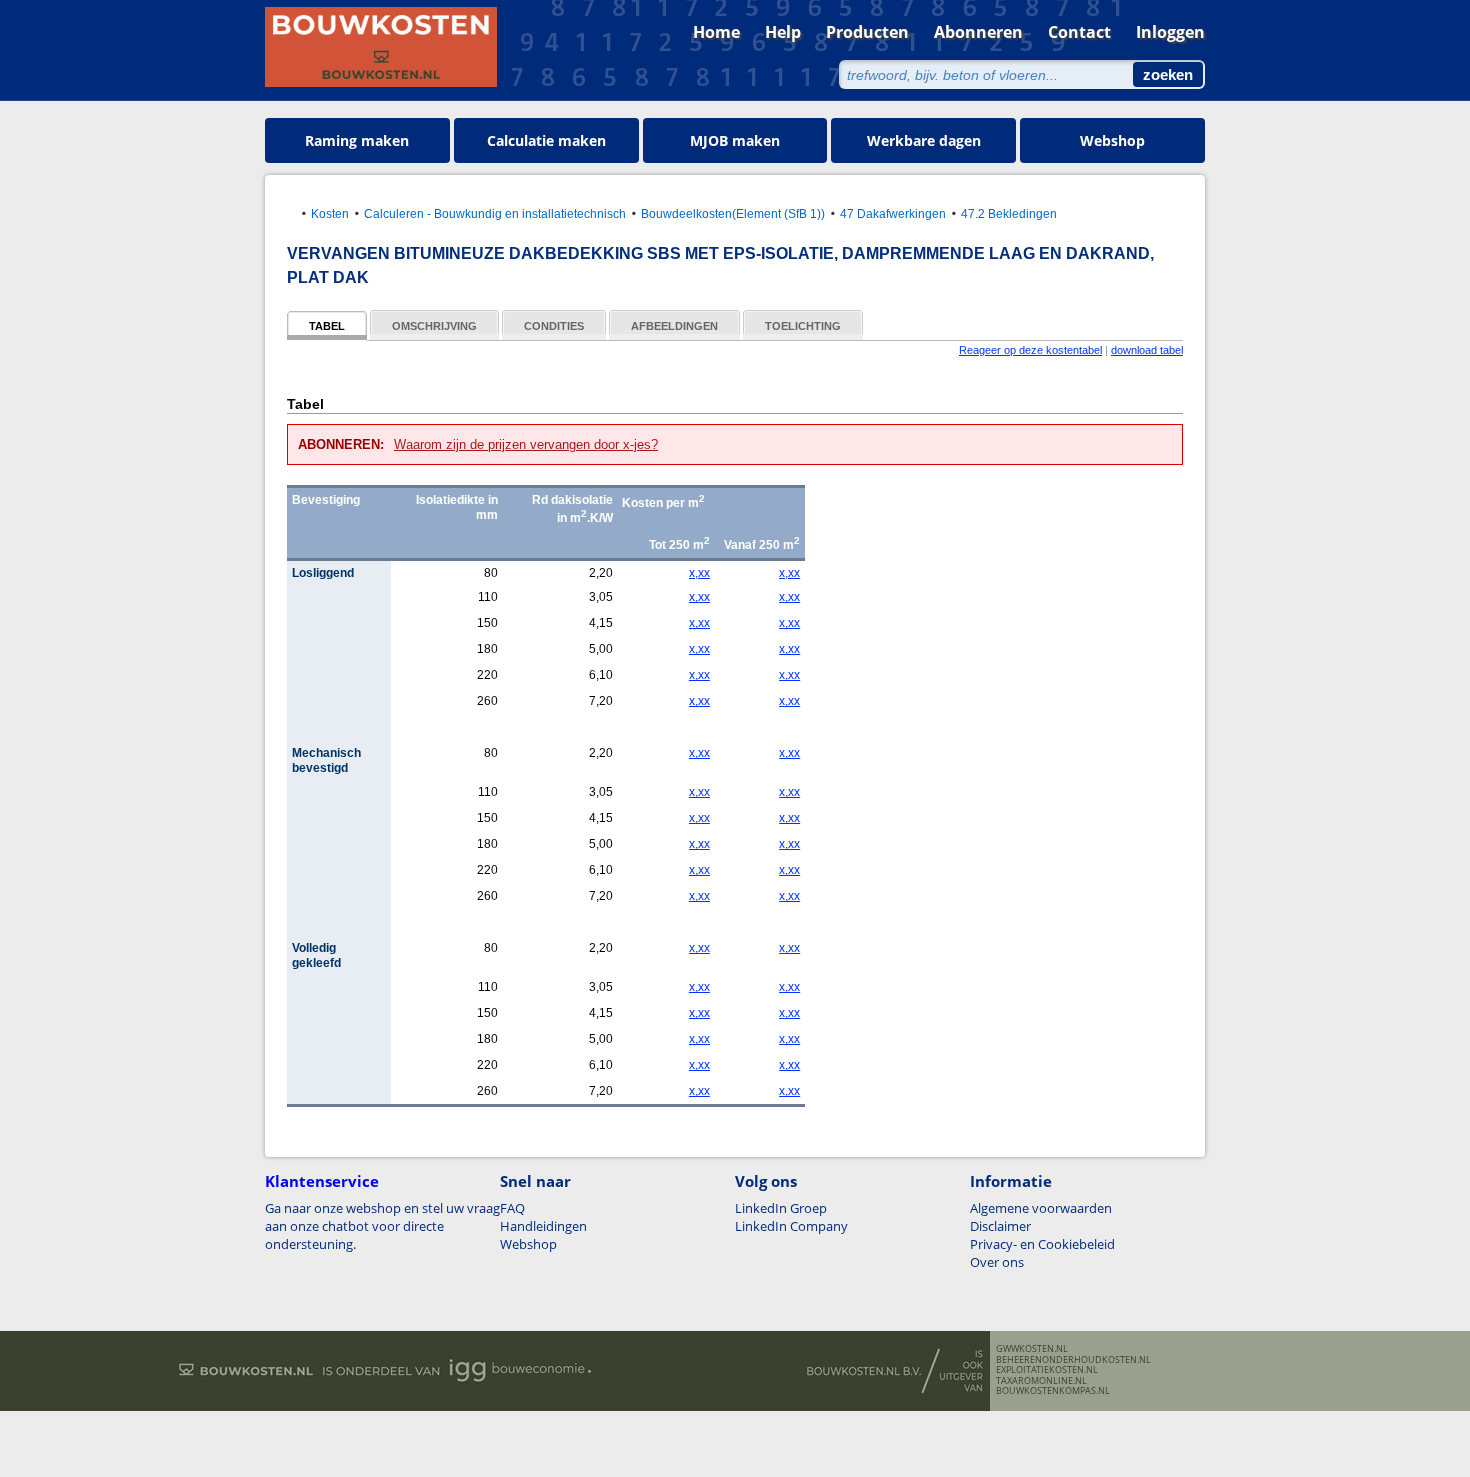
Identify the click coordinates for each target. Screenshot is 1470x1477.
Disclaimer (1000, 1226)
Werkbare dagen (924, 140)
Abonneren (978, 32)
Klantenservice (322, 1181)
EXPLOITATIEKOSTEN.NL (1047, 1370)
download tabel (1147, 350)
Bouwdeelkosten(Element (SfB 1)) (733, 213)
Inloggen (1170, 32)
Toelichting (803, 326)
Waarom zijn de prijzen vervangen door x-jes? (526, 444)
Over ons (997, 1262)
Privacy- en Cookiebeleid (1042, 1244)
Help (783, 32)
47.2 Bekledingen (1009, 213)
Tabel (327, 326)
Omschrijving (434, 326)
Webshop (1112, 140)
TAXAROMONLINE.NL (1041, 1381)
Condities (554, 326)
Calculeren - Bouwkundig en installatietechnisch (495, 213)
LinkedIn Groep (781, 1208)
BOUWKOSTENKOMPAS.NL (1053, 1391)
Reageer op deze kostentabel (1030, 350)
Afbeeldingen (674, 326)
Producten (867, 32)
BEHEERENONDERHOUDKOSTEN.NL (1073, 1360)
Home (716, 32)
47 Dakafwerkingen (893, 213)
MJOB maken (735, 140)
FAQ (512, 1208)
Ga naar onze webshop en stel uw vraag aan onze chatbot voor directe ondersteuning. (382, 1226)
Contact (1079, 32)
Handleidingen (543, 1226)
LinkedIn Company (791, 1226)
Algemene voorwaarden (1041, 1208)
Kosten (330, 213)
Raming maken (357, 140)
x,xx (699, 573)
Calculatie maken (546, 140)
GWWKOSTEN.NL (1032, 1349)
